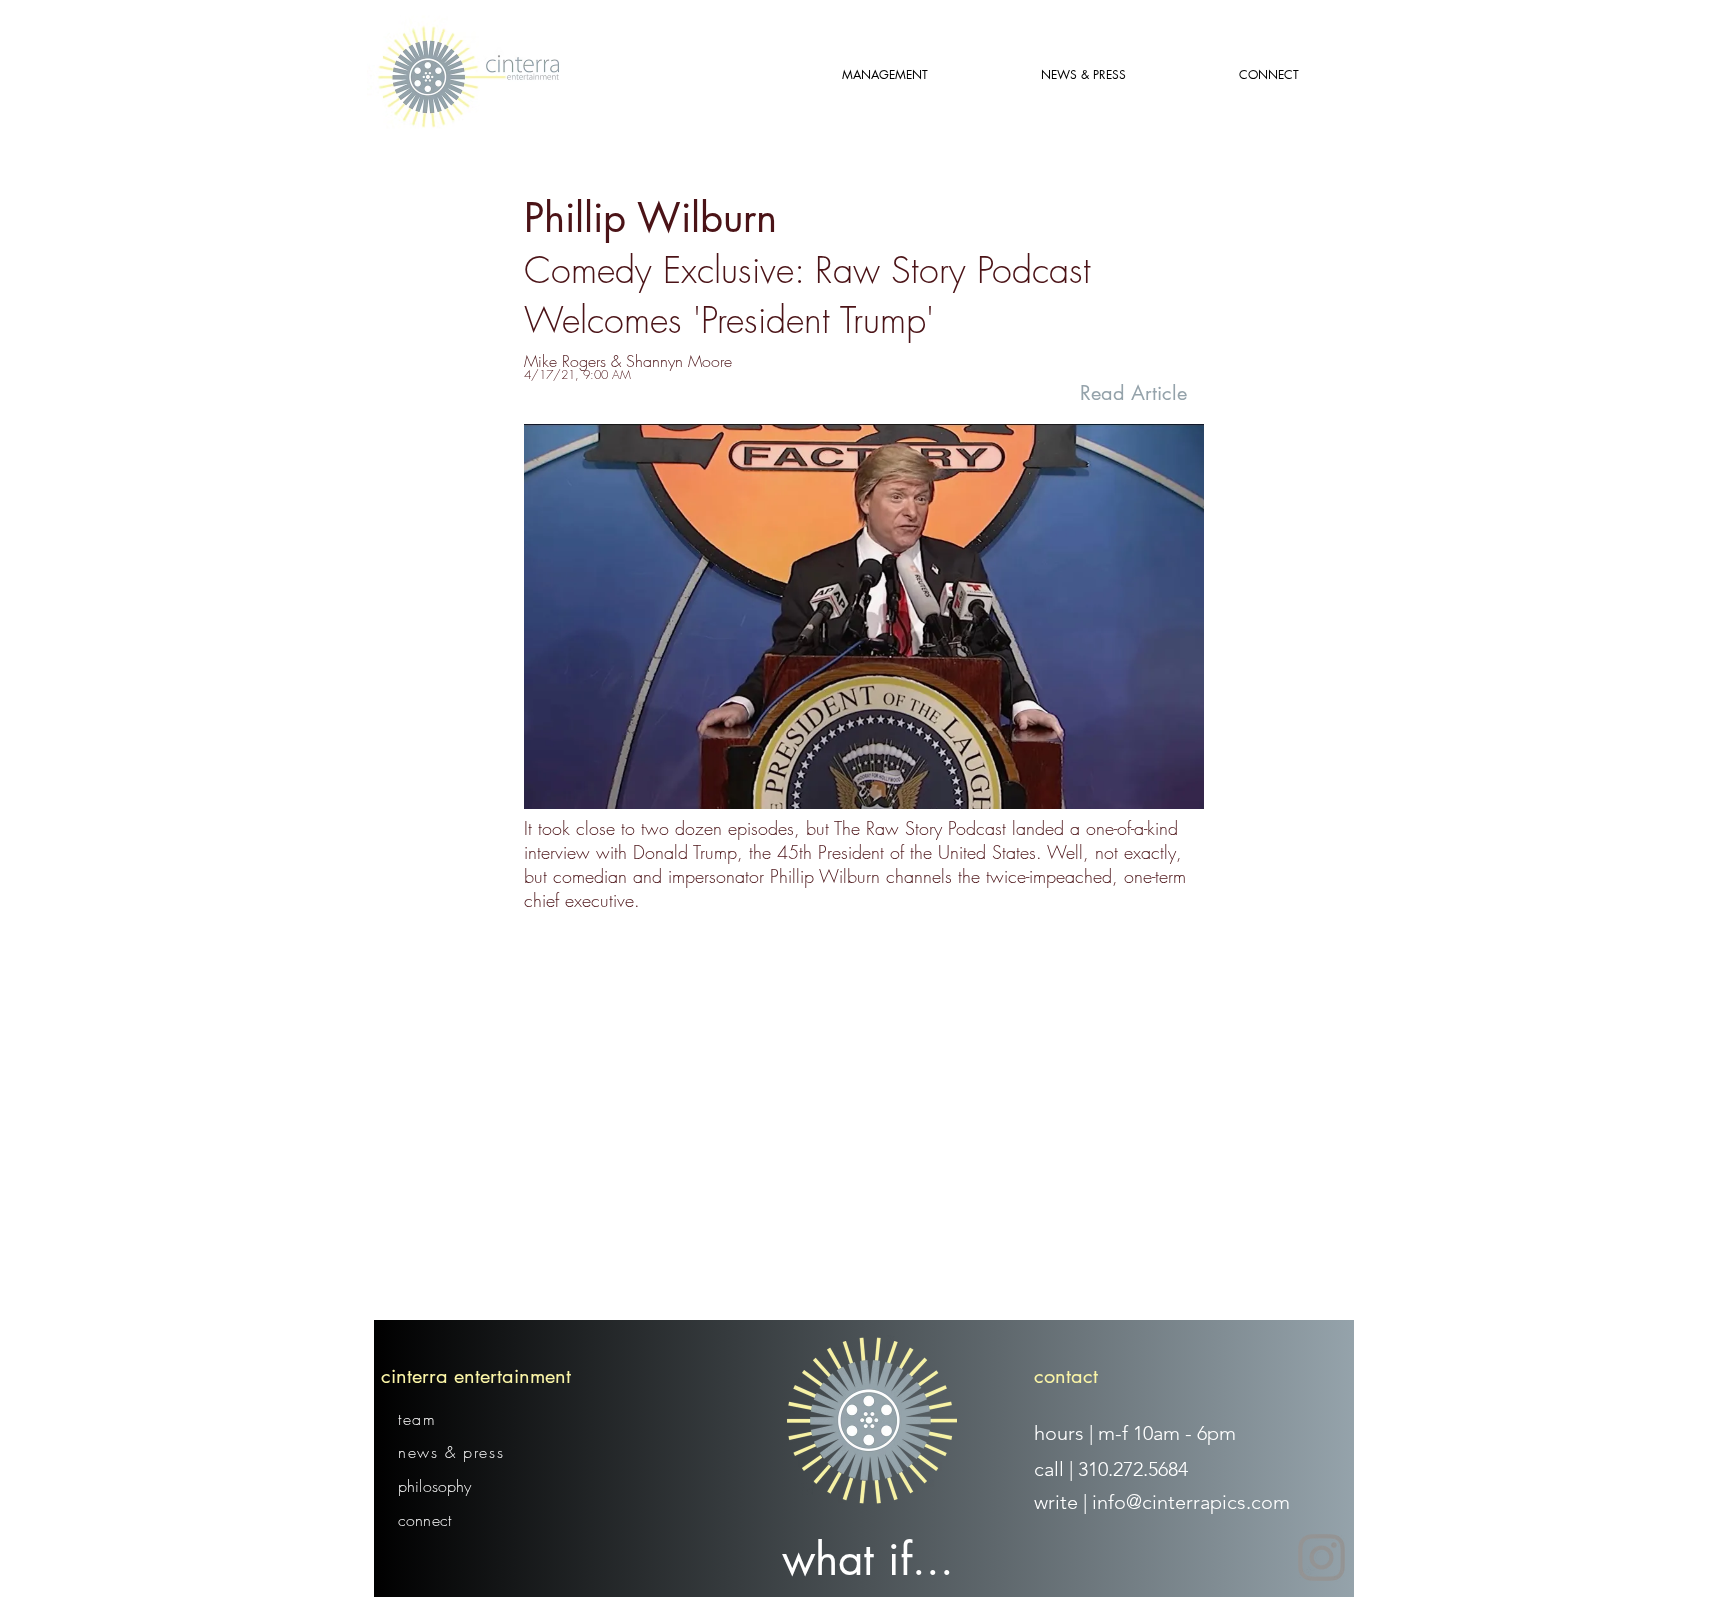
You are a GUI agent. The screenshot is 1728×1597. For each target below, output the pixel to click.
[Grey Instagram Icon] (1321, 1557)
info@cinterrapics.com (1191, 1502)
